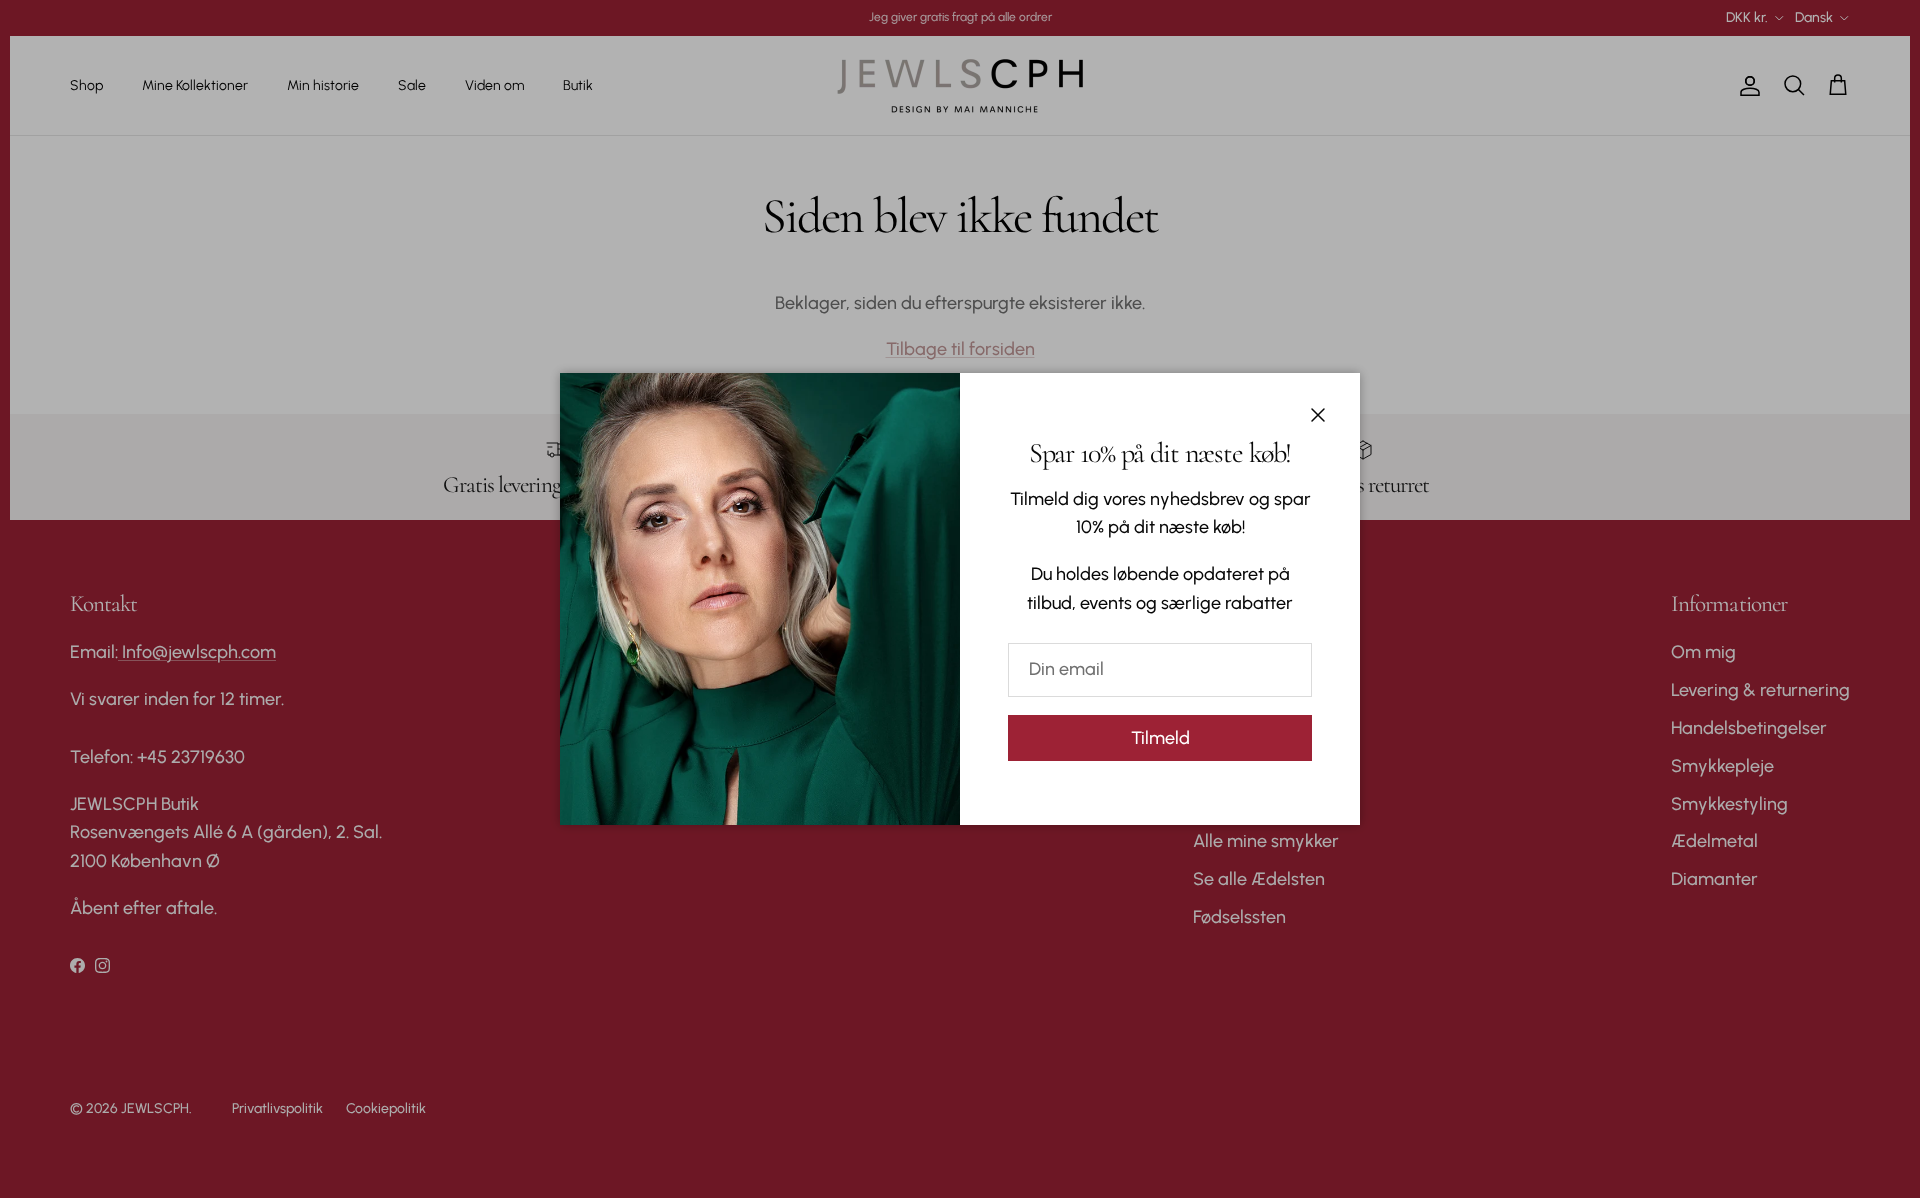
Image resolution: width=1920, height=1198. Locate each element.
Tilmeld (1160, 738)
